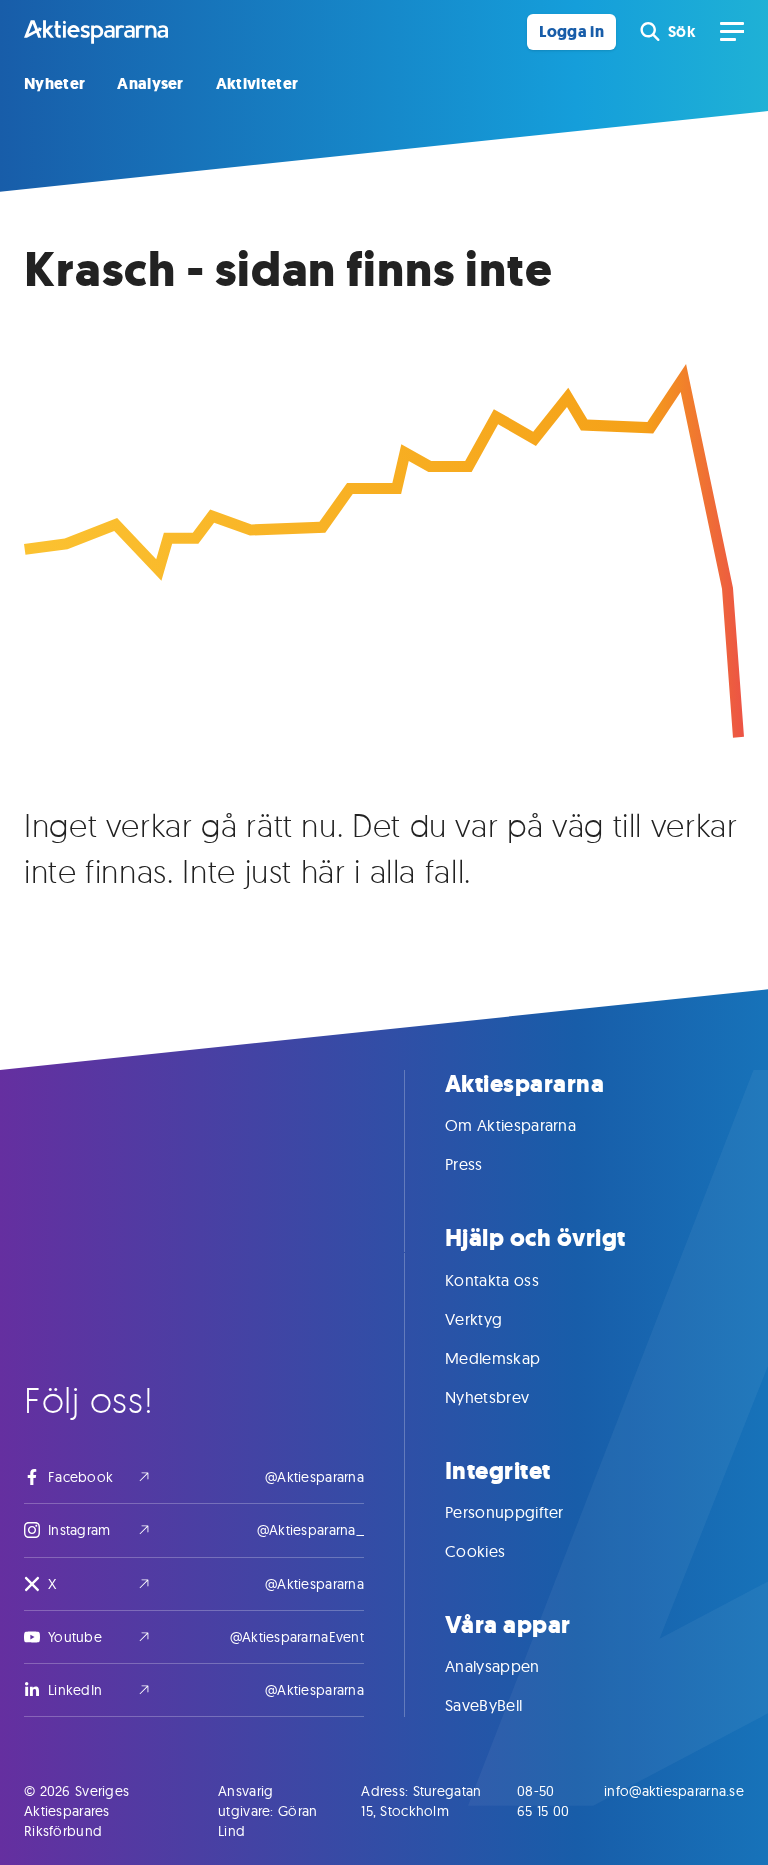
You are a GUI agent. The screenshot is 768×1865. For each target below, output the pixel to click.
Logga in (571, 31)
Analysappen (492, 1666)
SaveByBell (483, 1705)
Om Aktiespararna (510, 1125)
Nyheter (54, 83)
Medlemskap (492, 1358)
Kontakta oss (492, 1280)
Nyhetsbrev (487, 1397)
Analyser (150, 83)
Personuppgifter (504, 1512)
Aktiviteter (257, 83)
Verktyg (473, 1319)
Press (464, 1164)
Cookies (475, 1551)
